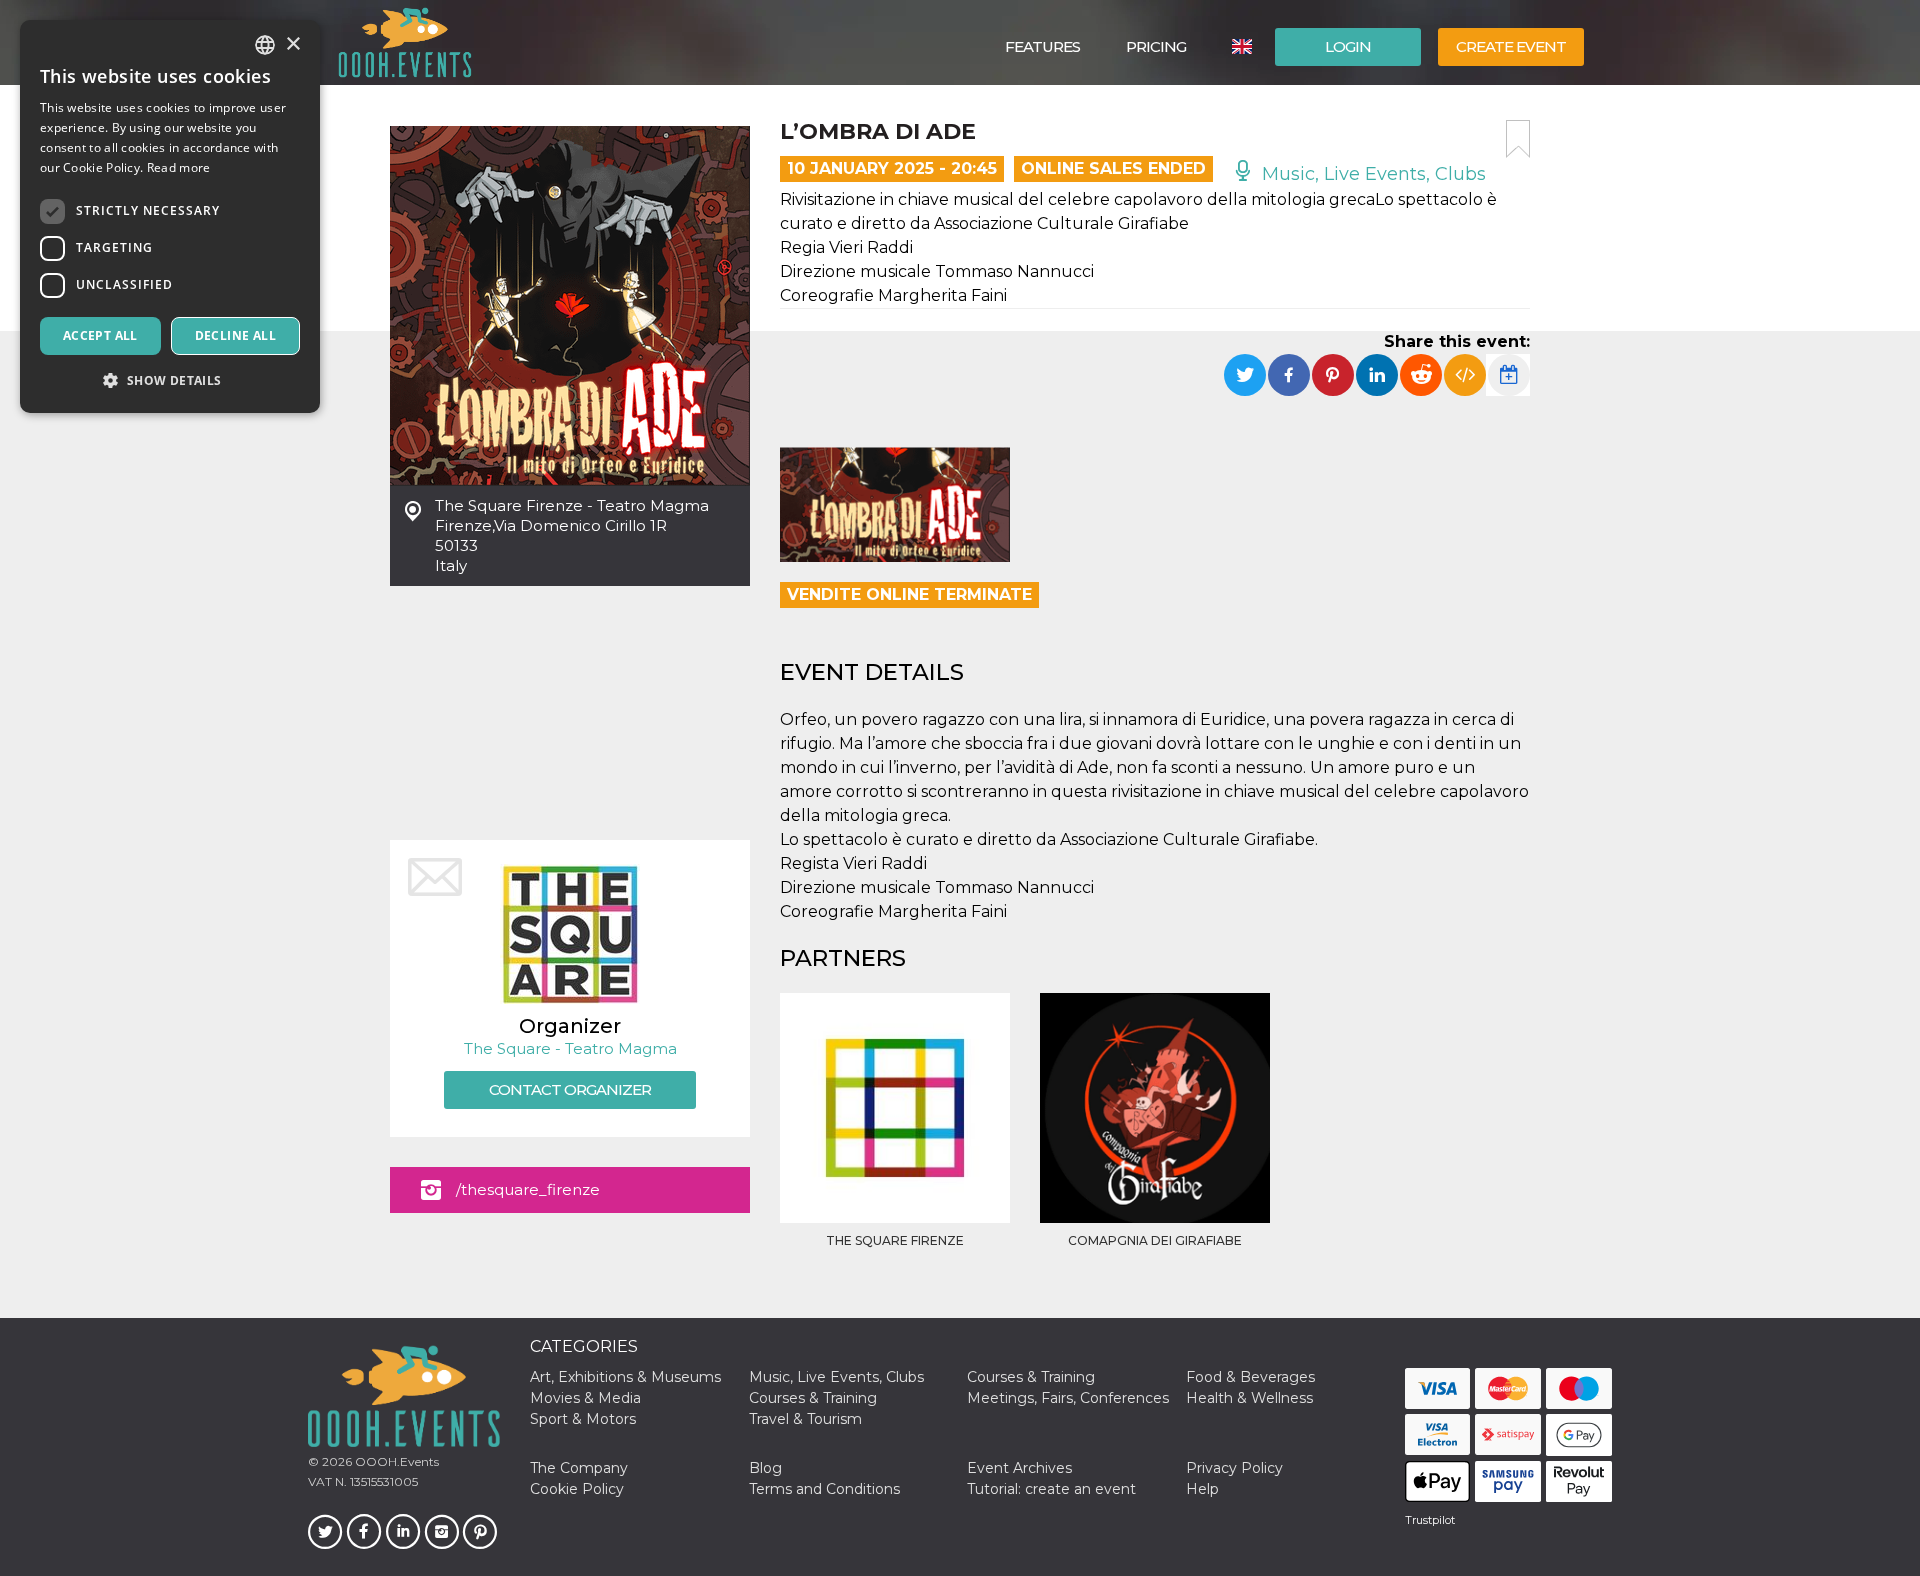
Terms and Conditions (824, 1489)
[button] (170, 380)
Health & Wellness (1249, 1398)
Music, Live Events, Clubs (1371, 174)
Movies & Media (585, 1398)
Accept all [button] (100, 335)
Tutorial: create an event (1051, 1489)
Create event (1511, 46)
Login (1348, 46)
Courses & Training (1031, 1377)
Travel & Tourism (805, 1419)
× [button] (292, 44)
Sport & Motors (583, 1419)
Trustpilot (1430, 1520)
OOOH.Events (395, 1461)
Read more (179, 167)
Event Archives (1019, 1468)
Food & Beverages (1250, 1377)
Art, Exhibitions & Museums (625, 1377)
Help (1202, 1489)
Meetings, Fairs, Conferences (1068, 1398)
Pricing (1156, 46)
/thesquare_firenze (528, 1189)
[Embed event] (1465, 375)
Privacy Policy (1234, 1468)
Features (1042, 46)
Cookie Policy (577, 1489)
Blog (765, 1468)
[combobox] (265, 45)
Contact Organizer (570, 1089)
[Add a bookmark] (1518, 139)
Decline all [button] (235, 335)
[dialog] (170, 216)
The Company (579, 1468)
